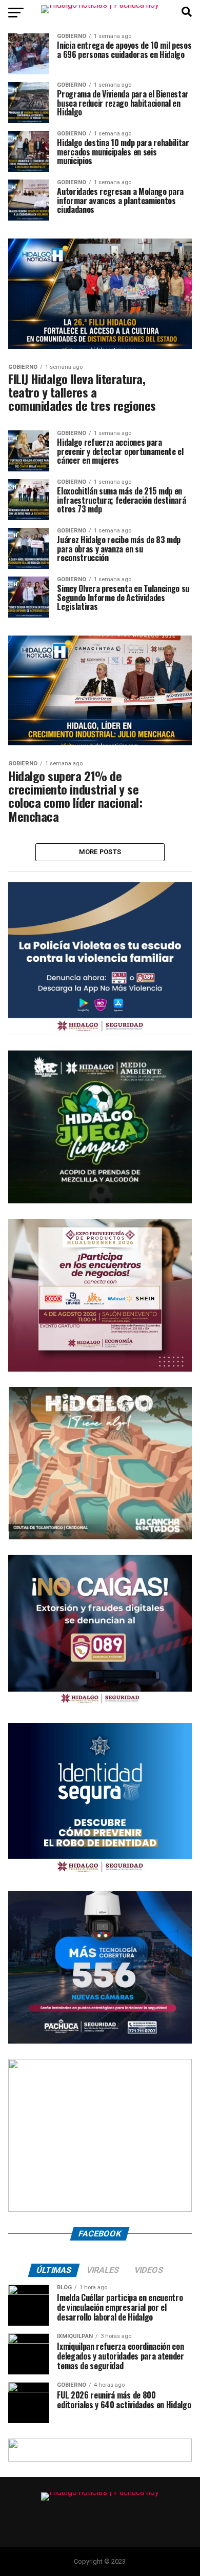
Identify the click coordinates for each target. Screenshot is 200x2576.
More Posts (100, 852)
